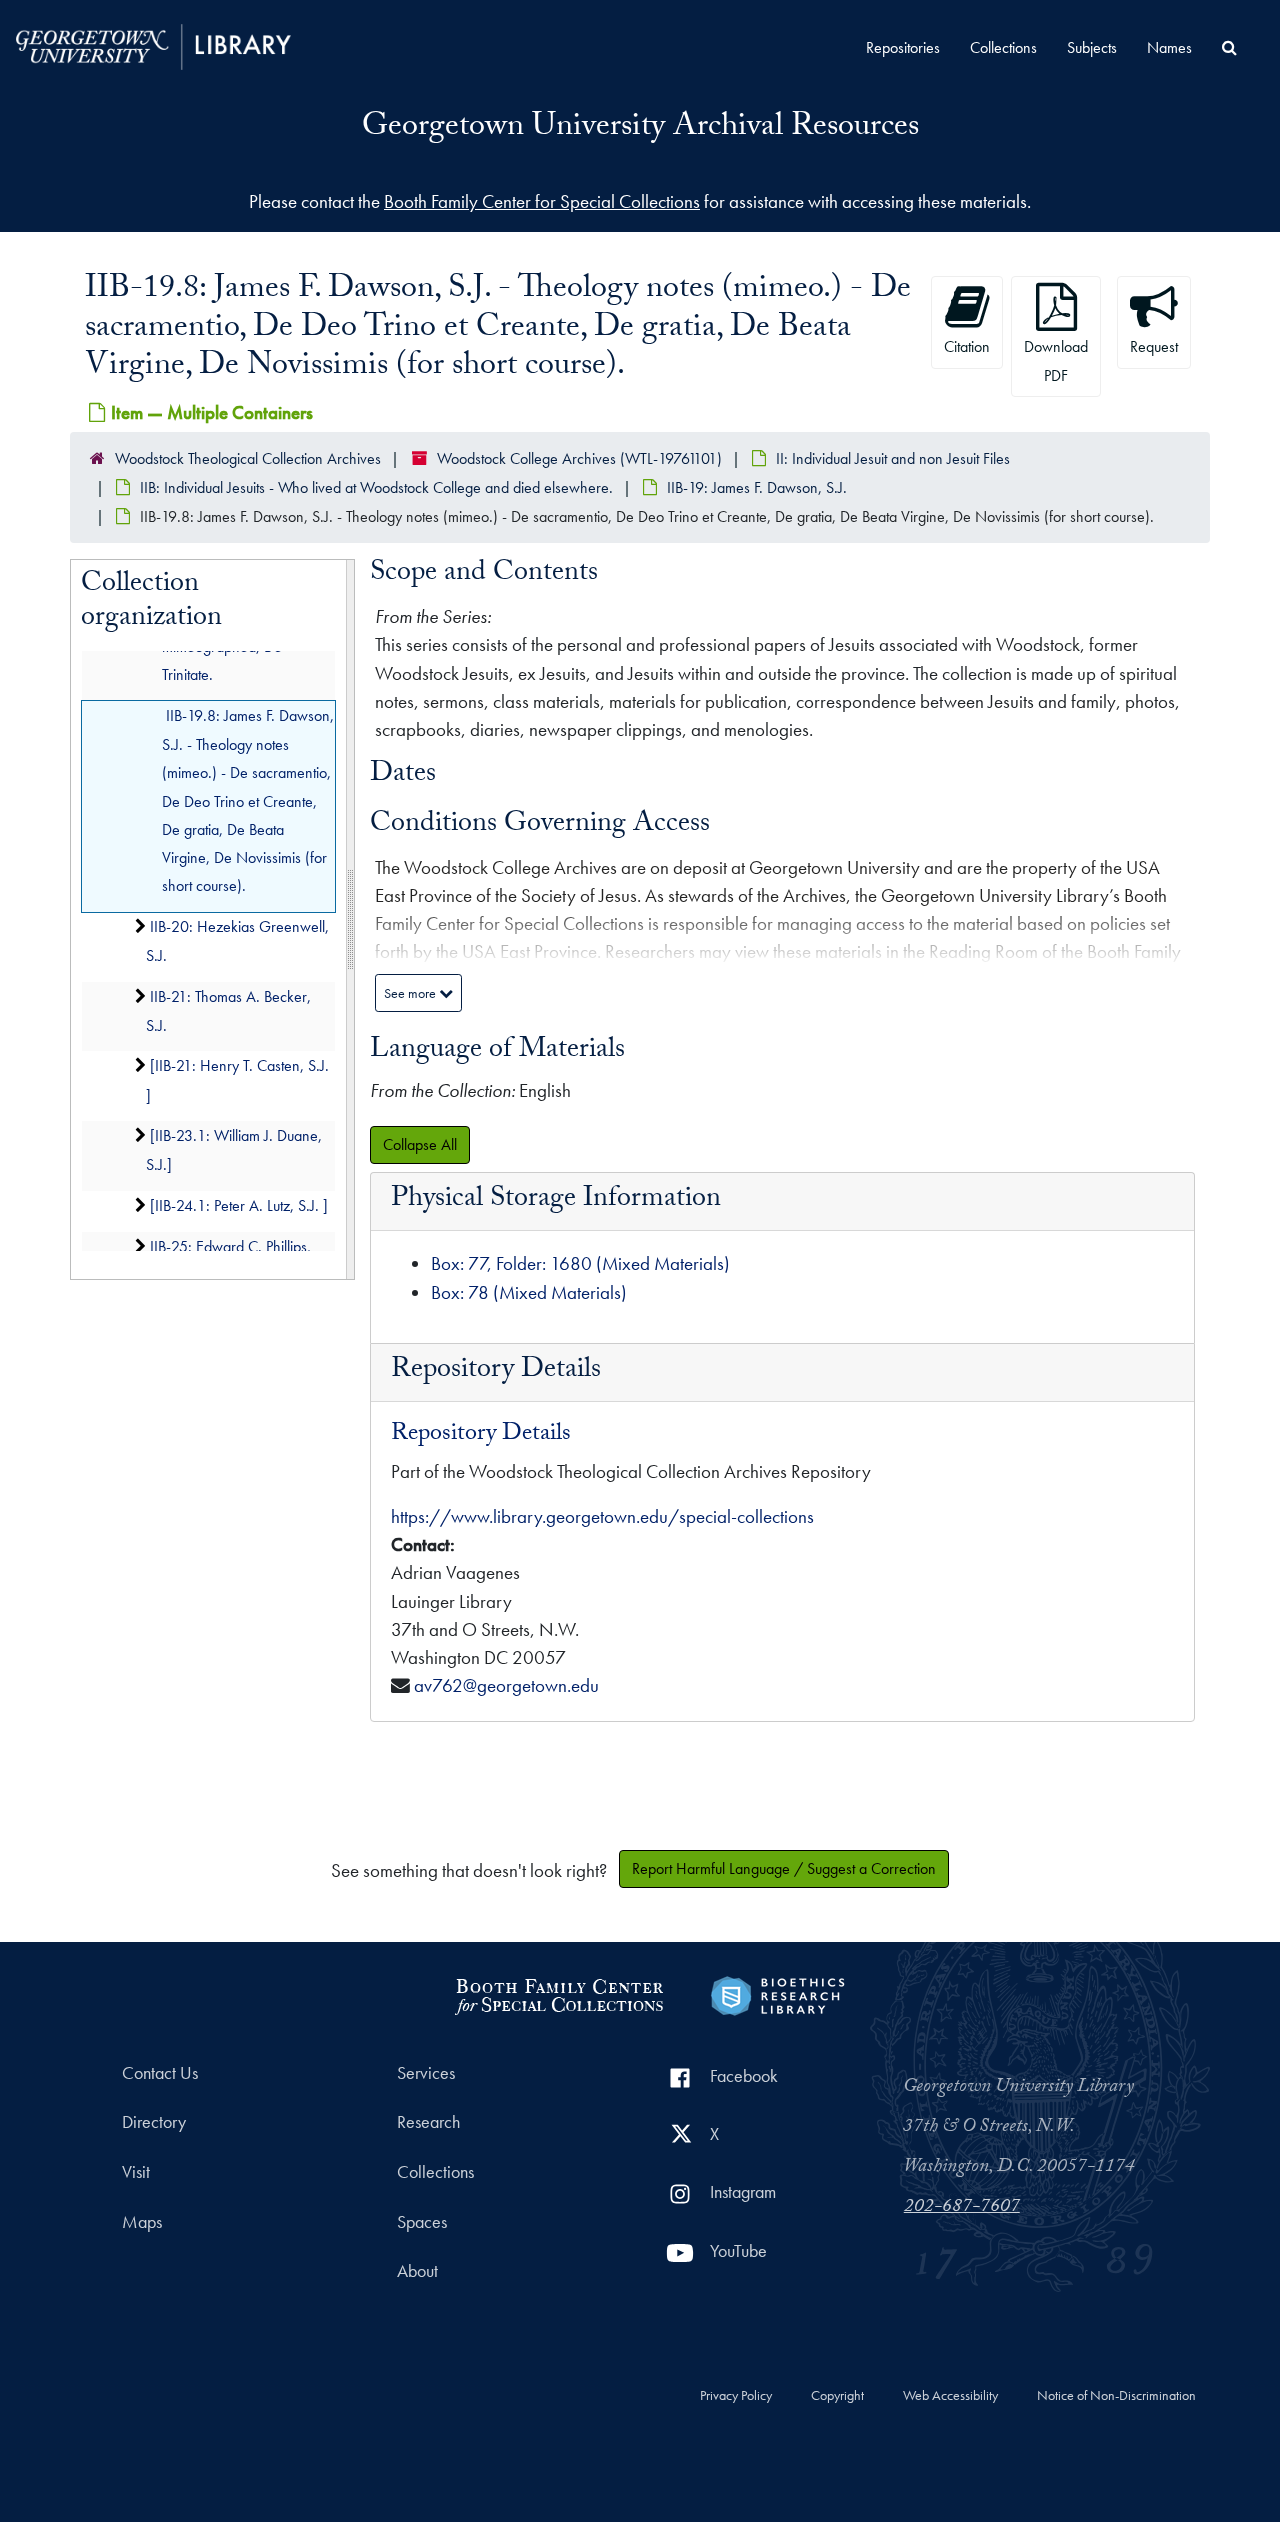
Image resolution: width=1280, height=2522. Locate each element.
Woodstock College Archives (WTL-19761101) (579, 458)
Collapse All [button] (420, 1144)
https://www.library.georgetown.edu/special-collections (602, 1516)
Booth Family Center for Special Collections (542, 201)
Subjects (1092, 47)
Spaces (422, 2222)
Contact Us (160, 2073)
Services (426, 2073)
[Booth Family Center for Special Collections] (558, 1993)
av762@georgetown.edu (506, 1685)
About (417, 2271)
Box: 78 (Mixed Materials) (529, 1292)
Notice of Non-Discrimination (1116, 2396)
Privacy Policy (736, 2396)
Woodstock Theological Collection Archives (248, 458)
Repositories (903, 47)
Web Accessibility (950, 2396)
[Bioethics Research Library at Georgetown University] (777, 1993)
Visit (136, 2172)
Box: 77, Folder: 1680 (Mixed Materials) (580, 1263)
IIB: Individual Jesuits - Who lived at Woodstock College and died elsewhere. (376, 487)
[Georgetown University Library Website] (153, 44)
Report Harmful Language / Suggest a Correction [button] (784, 1868)
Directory (154, 2122)
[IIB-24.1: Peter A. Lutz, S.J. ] (239, 1204)
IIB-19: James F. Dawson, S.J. (757, 487)
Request (1154, 346)
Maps (142, 2222)
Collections (1003, 47)
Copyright (837, 2396)
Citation (967, 346)
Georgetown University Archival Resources (640, 129)
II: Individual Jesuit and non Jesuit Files (893, 458)
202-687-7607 (962, 2208)
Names (1169, 47)
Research (428, 2122)
